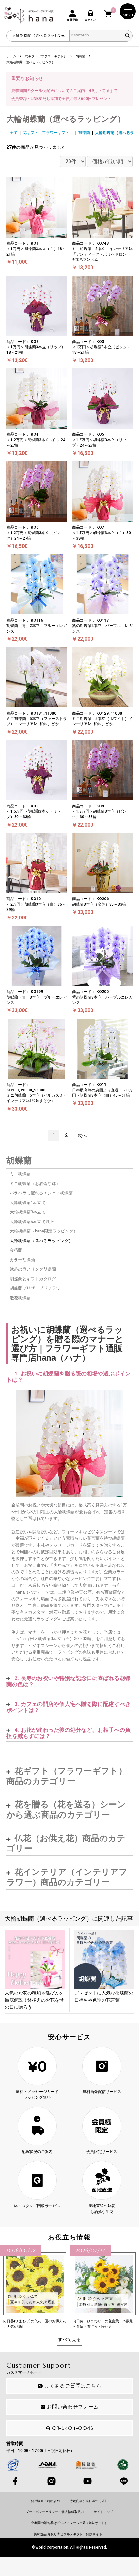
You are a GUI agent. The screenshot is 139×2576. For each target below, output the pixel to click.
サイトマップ (103, 2512)
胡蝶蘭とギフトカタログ (33, 1279)
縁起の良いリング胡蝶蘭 (33, 1269)
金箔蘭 (16, 1250)
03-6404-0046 (73, 2428)
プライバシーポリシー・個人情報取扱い (55, 2512)
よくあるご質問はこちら (73, 2386)
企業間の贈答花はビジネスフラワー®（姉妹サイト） (69, 2523)
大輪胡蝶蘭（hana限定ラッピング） (44, 1231)
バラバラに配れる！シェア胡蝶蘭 (41, 1193)
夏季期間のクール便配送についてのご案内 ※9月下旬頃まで (64, 91)
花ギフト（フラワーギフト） (48, 133)
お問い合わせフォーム (73, 2407)
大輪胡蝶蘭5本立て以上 (32, 1222)
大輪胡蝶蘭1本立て (28, 1203)
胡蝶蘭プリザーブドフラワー (37, 1288)
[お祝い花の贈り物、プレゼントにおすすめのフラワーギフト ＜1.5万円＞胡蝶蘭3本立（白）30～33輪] (69, 1444)
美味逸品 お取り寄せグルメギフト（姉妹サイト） (69, 2534)
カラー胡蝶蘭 (22, 1260)
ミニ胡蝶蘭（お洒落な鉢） (35, 1184)
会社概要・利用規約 (45, 2501)
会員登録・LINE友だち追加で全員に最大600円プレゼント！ (63, 99)
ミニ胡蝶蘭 (20, 1174)
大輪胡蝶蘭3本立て (28, 1212)
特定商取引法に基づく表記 (89, 2501)
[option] (35, 2287)
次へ (82, 1135)
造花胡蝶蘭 (20, 1298)
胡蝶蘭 (84, 133)
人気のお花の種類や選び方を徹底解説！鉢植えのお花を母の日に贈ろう (34, 2000)
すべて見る (69, 2339)
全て (14, 133)
